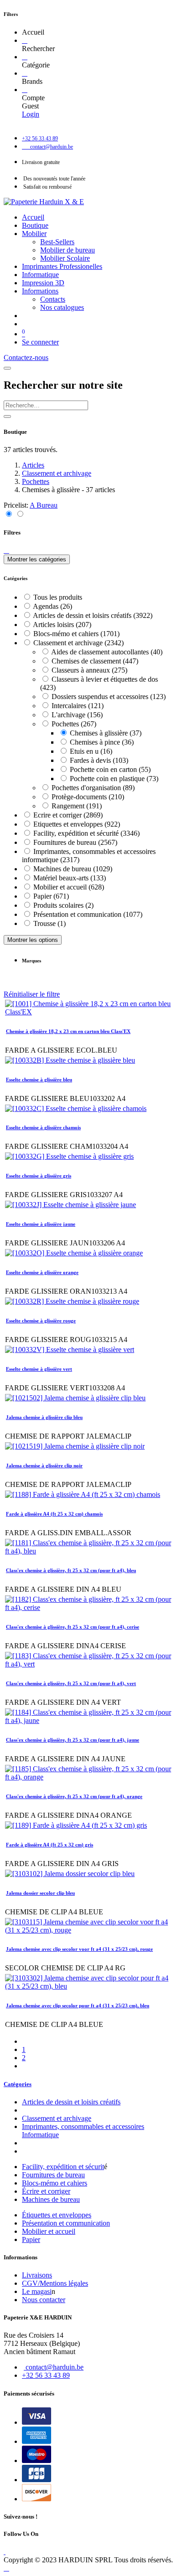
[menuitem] (33, 217)
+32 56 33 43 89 (46, 2375)
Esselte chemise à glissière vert (39, 1369)
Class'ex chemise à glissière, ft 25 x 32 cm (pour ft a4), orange (74, 1796)
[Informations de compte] (25, 90)
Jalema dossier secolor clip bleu (40, 1893)
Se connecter (40, 342)
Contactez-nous (26, 357)
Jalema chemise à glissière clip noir (44, 1465)
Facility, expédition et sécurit (63, 2167)
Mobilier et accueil (49, 2231)
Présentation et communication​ (66, 2223)
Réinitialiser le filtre (32, 994)
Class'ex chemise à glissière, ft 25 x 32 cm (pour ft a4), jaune (73, 1740)
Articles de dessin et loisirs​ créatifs (71, 2102)
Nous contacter (44, 2300)
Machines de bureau (51, 2199)
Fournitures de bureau (53, 2175)
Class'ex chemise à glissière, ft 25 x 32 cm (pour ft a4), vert (71, 1683)
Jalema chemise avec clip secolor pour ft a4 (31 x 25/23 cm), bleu (78, 2005)
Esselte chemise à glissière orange (42, 1272)
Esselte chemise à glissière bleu (39, 1080)
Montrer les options (33, 940)
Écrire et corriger (46, 2191)
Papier (31, 2239)
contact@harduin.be (55, 2367)
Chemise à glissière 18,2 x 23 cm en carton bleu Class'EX (68, 1031)
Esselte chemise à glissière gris (39, 1176)
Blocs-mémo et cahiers (55, 2183)
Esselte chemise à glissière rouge (41, 1321)
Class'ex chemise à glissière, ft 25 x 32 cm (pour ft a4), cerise (73, 1627)
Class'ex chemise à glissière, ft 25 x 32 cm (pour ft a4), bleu (71, 1570)
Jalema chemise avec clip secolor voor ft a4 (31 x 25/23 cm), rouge (79, 1949)
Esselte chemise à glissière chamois (43, 1127)
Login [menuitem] (31, 114)
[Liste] (20, 514)
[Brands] (25, 73)
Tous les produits (58, 597)
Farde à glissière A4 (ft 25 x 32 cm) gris (50, 1845)
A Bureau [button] (44, 505)
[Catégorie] (25, 57)
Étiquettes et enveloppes (57, 2215)
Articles (33, 465)
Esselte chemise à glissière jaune (41, 1224)
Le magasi (37, 2291)
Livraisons (37, 2275)
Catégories (18, 2084)
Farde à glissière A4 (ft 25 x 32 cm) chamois (54, 1514)
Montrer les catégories (37, 559)
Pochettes (36, 481)
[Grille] (9, 514)
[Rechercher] (25, 40)
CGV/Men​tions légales (55, 2283)
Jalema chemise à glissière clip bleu (44, 1417)
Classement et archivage (57, 473)
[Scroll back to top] (6, 2568)
